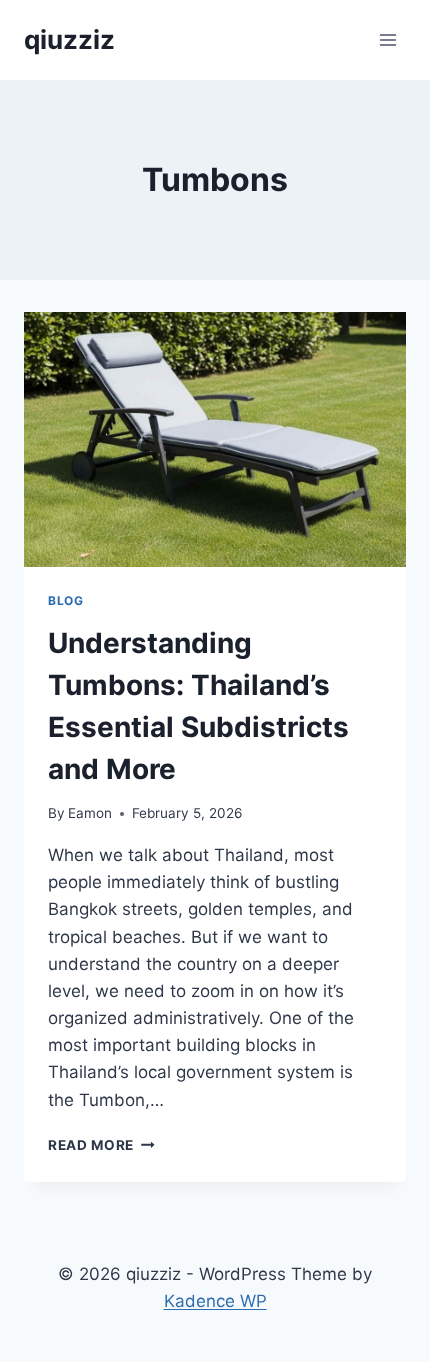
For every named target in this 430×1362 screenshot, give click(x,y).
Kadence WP (215, 1301)
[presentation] (215, 439)
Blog (65, 600)
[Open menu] (387, 39)
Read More (101, 1145)
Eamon (90, 813)
